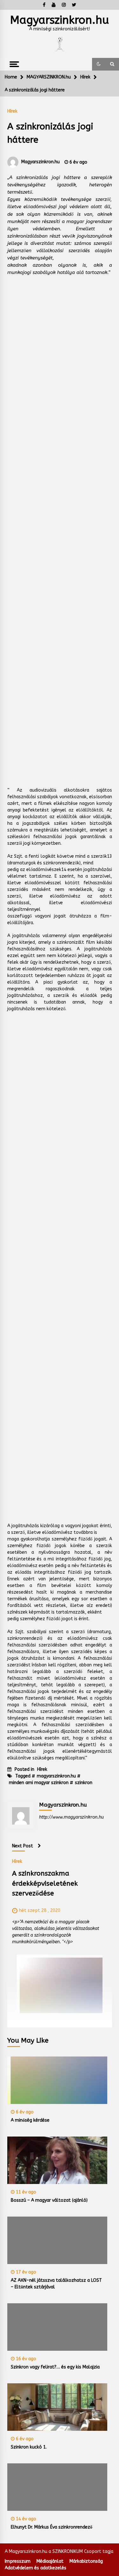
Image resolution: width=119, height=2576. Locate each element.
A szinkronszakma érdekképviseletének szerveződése (45, 1883)
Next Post (23, 1846)
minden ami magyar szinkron (39, 1783)
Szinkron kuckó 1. (29, 2447)
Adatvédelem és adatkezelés (36, 2568)
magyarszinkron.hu (56, 1776)
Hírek (12, 111)
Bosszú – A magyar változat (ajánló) (49, 2200)
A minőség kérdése (30, 2120)
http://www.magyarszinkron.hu (71, 1817)
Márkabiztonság (86, 2561)
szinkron (84, 1783)
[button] (99, 64)
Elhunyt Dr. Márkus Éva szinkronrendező (52, 2527)
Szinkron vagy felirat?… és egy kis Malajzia (55, 2367)
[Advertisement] (60, 525)
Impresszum (18, 2561)
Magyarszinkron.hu (60, 20)
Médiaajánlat (50, 2561)
